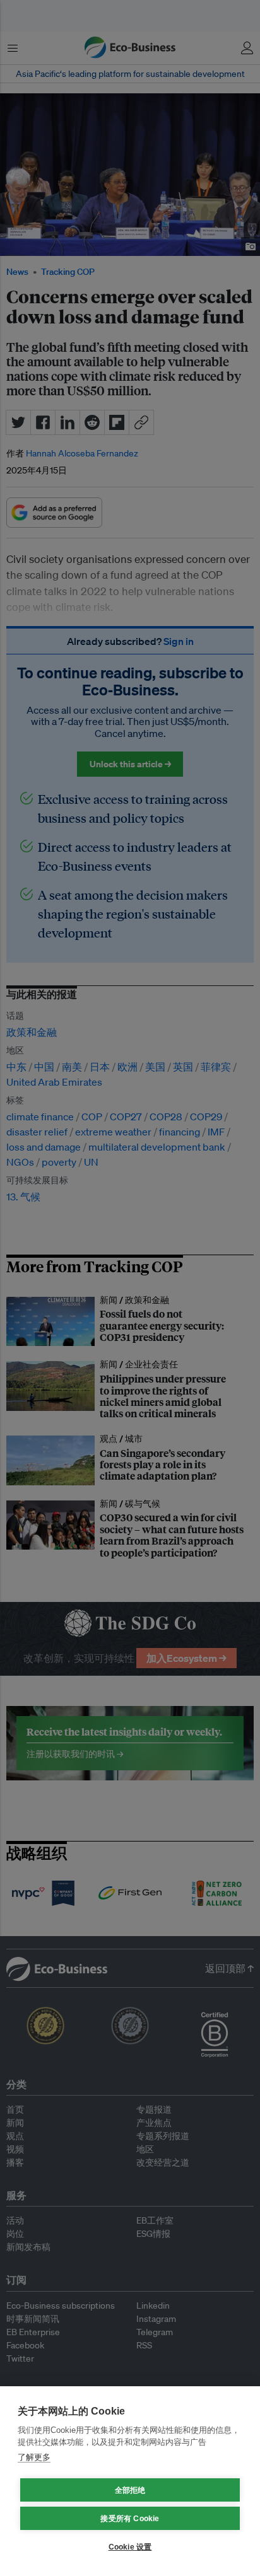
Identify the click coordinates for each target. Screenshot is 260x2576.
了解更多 (34, 2457)
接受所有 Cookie (130, 2519)
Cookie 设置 (130, 2547)
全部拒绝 (130, 2490)
